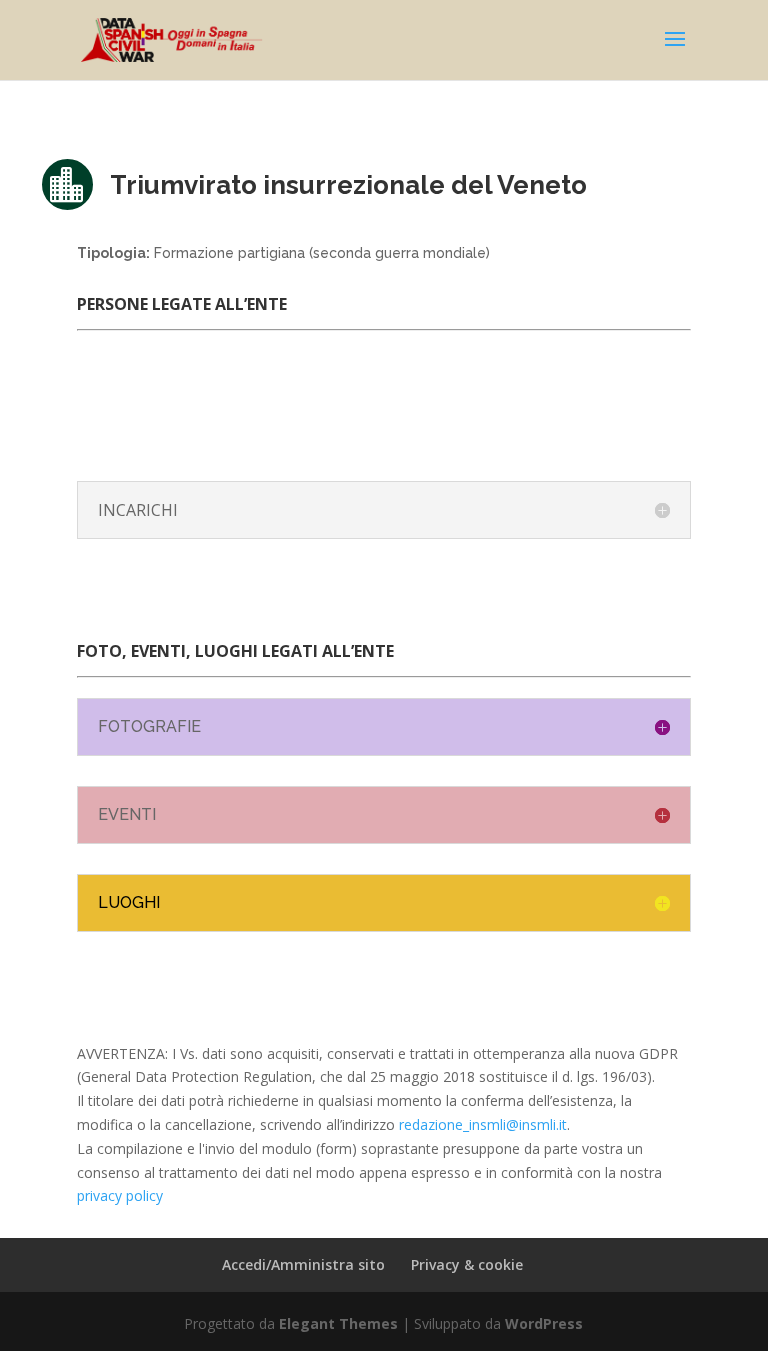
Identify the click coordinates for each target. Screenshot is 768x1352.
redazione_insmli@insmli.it (483, 1124)
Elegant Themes (338, 1323)
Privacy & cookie (467, 1264)
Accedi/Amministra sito (303, 1264)
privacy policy (120, 1195)
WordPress (544, 1323)
